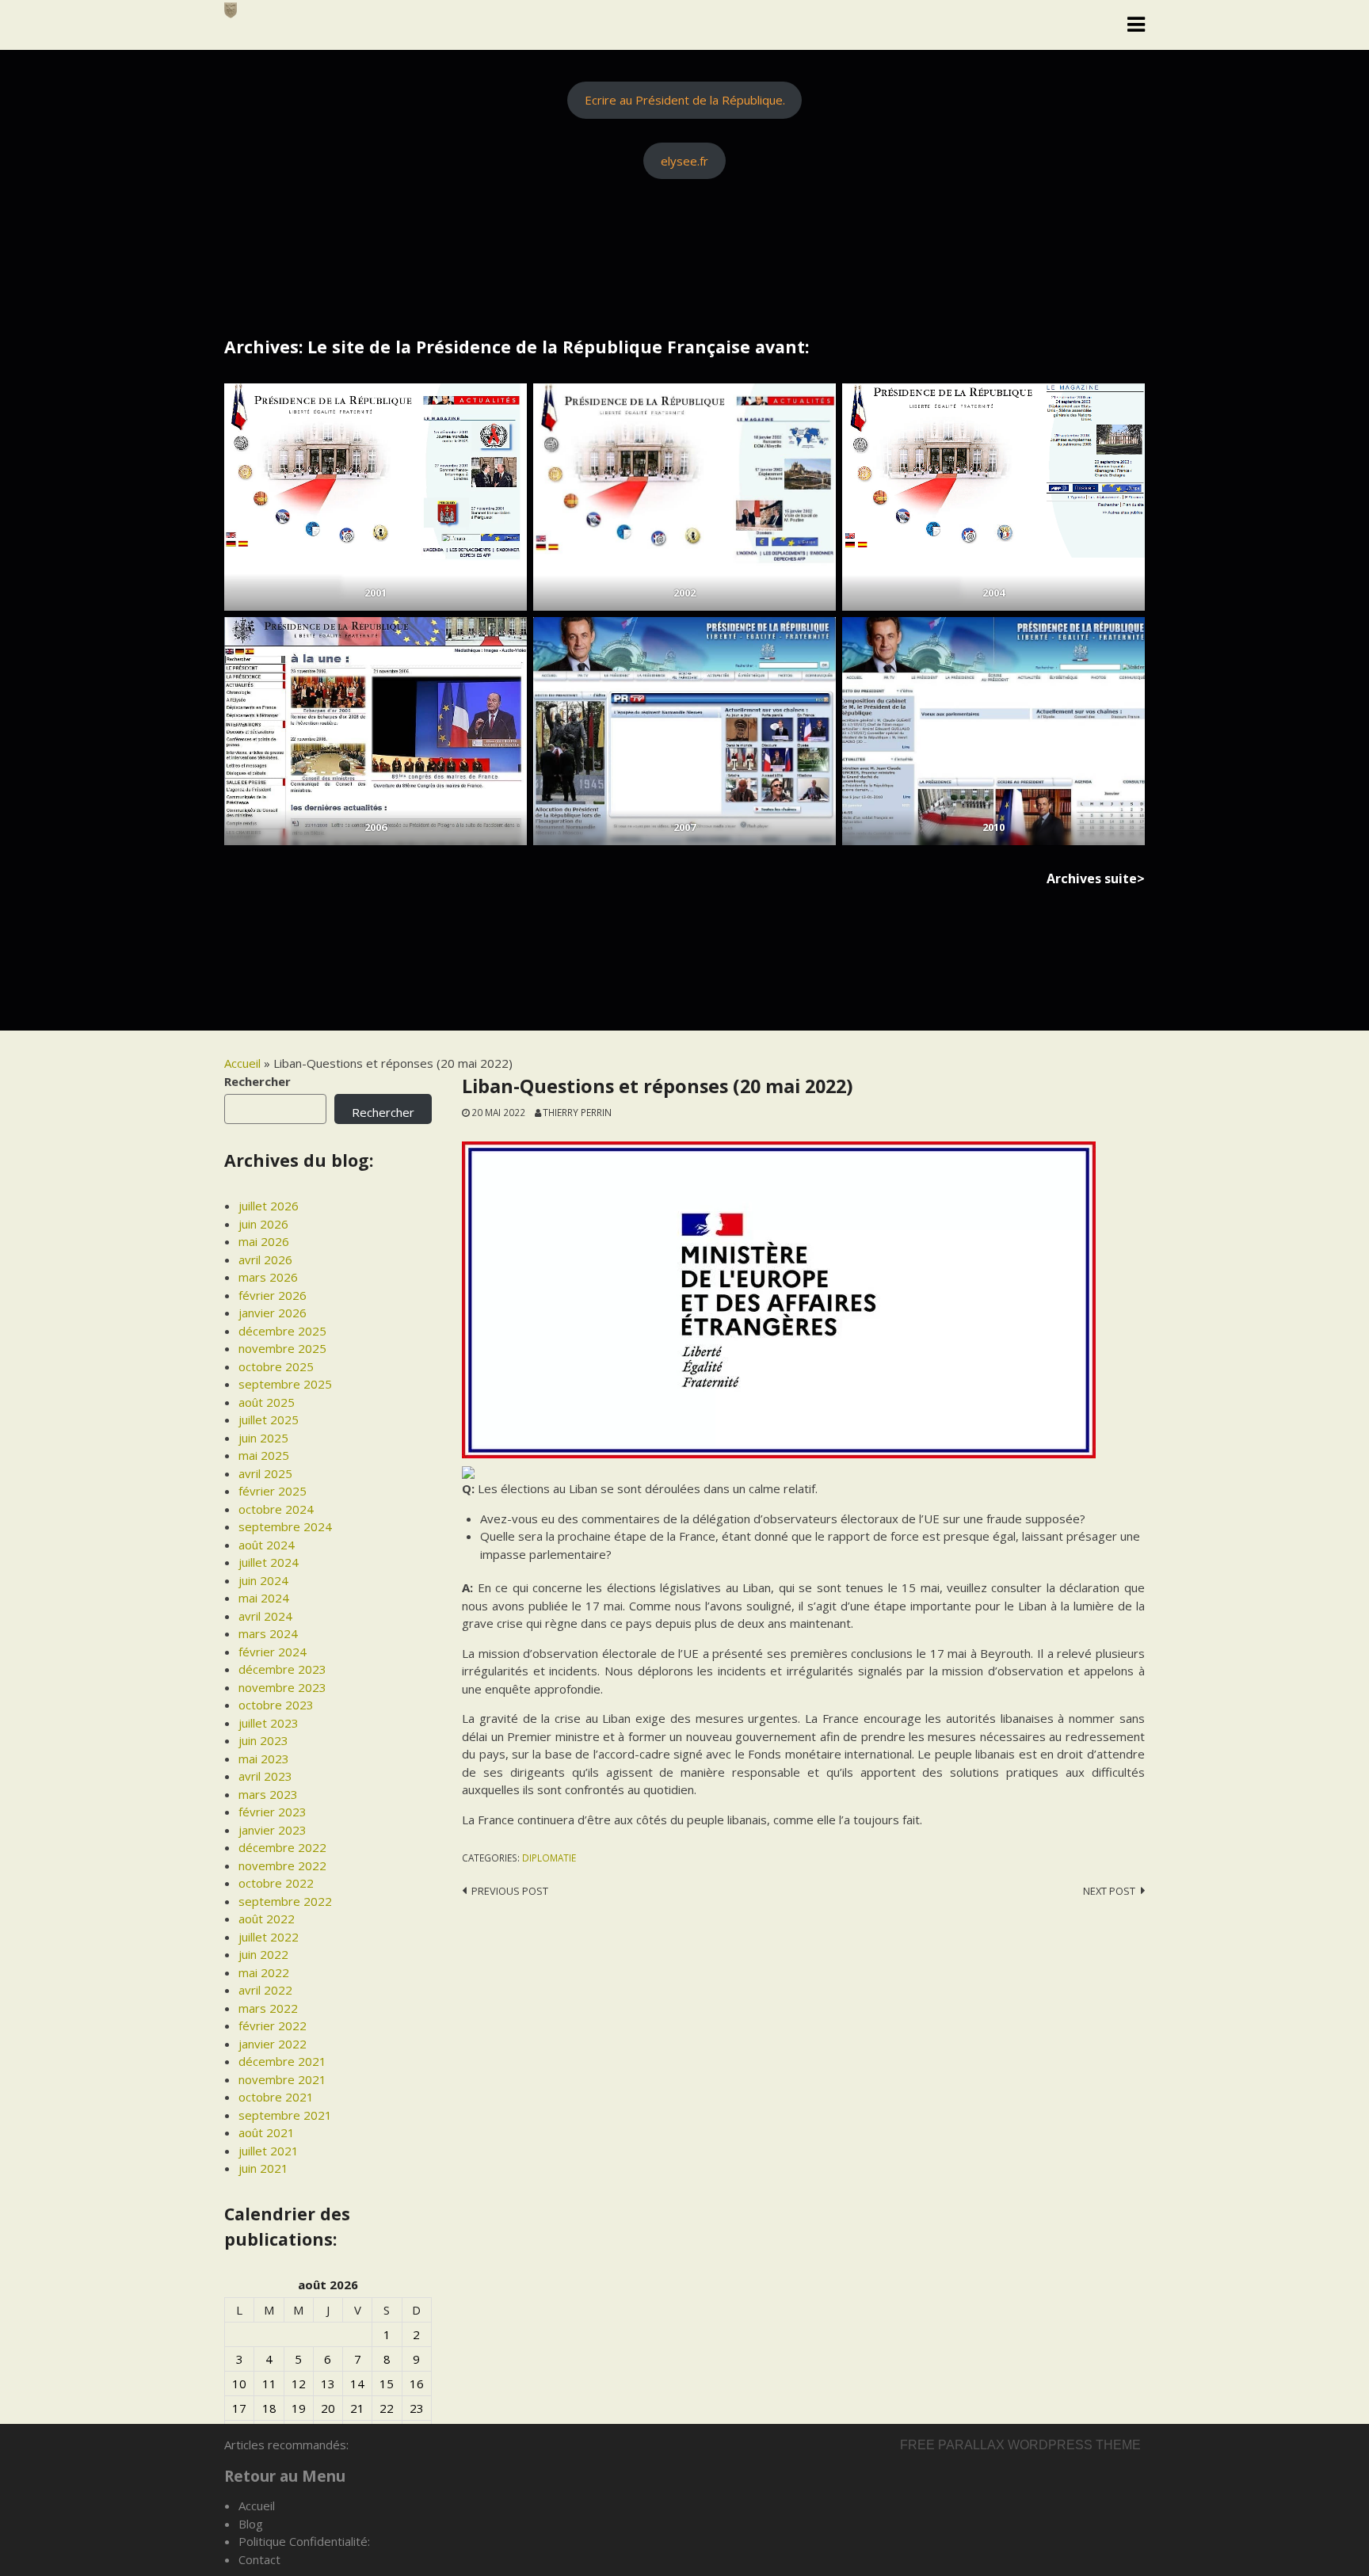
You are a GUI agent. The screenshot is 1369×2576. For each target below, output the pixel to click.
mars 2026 (268, 1277)
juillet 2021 (269, 2151)
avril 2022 (265, 1990)
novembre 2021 (282, 2079)
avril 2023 (265, 1776)
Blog (251, 2524)
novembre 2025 (282, 1348)
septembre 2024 (285, 1526)
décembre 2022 (282, 1847)
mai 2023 (264, 1759)
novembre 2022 (282, 1865)
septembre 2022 (285, 1901)
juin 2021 (263, 2168)
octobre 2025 (276, 1366)
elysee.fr (684, 161)
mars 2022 (268, 2008)
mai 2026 (264, 1241)
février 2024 (273, 1652)
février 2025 (273, 1491)
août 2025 (267, 1402)
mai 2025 (264, 1455)
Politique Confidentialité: (304, 2541)
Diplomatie (549, 1858)
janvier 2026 (273, 1313)
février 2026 (273, 1295)
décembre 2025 (282, 1331)
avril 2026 (265, 1259)
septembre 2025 (285, 1384)
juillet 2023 (269, 1723)
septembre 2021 (285, 2115)
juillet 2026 (269, 1206)
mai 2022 (264, 1972)
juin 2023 (263, 1740)
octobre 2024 (276, 1509)
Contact (259, 2559)
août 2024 (267, 1545)
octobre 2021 (276, 2097)
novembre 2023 (282, 1687)
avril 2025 (265, 1473)
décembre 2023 (282, 1669)
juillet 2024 (269, 1562)
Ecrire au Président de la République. (685, 100)
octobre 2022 (276, 1883)
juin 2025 (263, 1438)
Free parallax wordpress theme (1020, 2445)
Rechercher (257, 1081)
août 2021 (267, 2132)
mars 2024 (268, 1633)
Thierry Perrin (577, 1112)
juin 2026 (263, 1224)
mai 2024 (264, 1598)
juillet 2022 (269, 1937)
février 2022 (273, 2025)
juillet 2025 (269, 1419)
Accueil (242, 1063)
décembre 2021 (282, 2061)
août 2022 (267, 1919)
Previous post (510, 1891)
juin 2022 (263, 1954)
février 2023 (273, 1812)
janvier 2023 (273, 1830)
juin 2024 (263, 1580)
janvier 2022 (273, 2044)
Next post (1109, 1891)
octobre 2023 (276, 1705)
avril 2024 (265, 1616)
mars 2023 (268, 1794)
